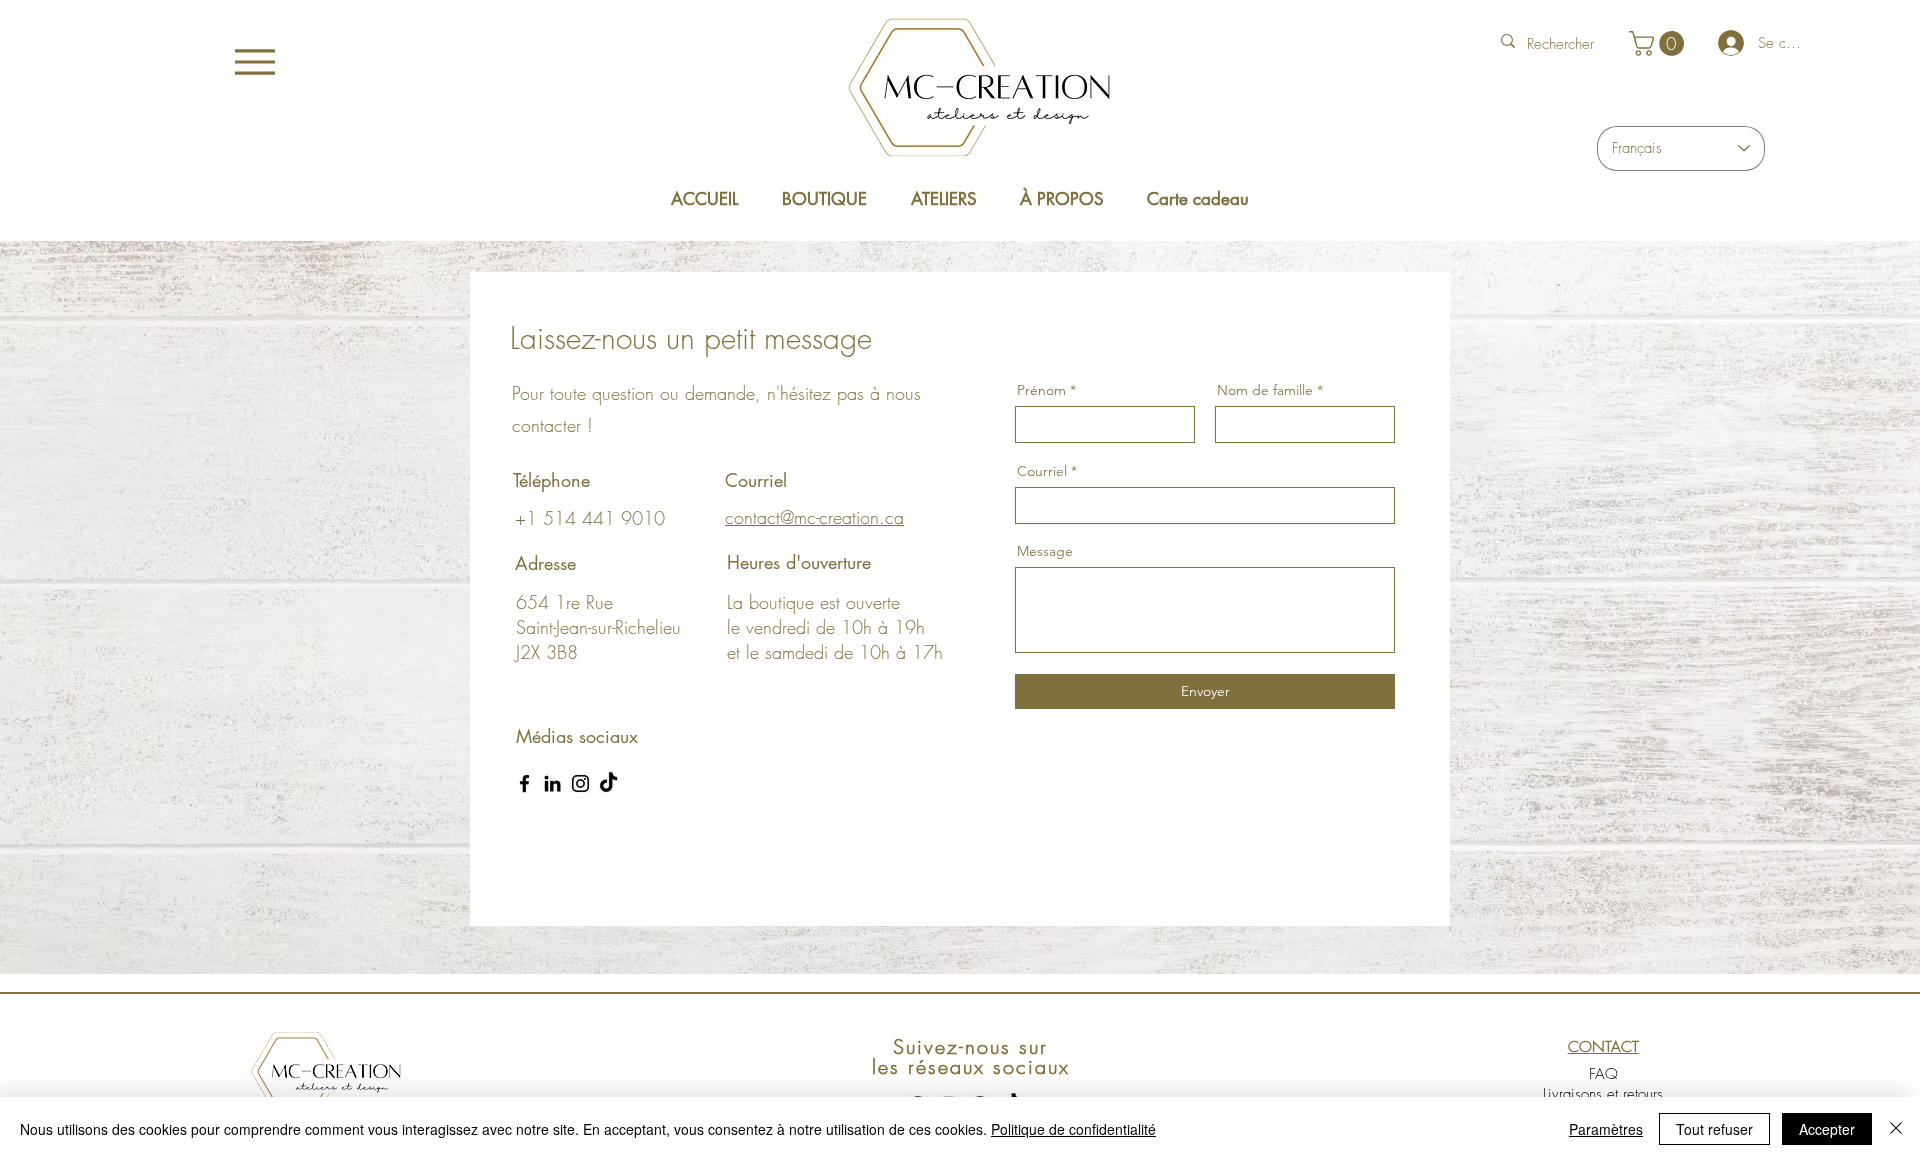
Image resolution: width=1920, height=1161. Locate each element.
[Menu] (254, 61)
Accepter (1827, 1129)
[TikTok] (608, 783)
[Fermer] (1896, 1129)
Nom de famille (1265, 390)
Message (1045, 551)
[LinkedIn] (552, 783)
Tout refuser (1714, 1129)
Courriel (1042, 471)
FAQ (1603, 1074)
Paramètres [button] (1606, 1129)
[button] (1659, 43)
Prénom (1041, 390)
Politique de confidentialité (1073, 1129)
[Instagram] (580, 783)
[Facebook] (524, 783)
